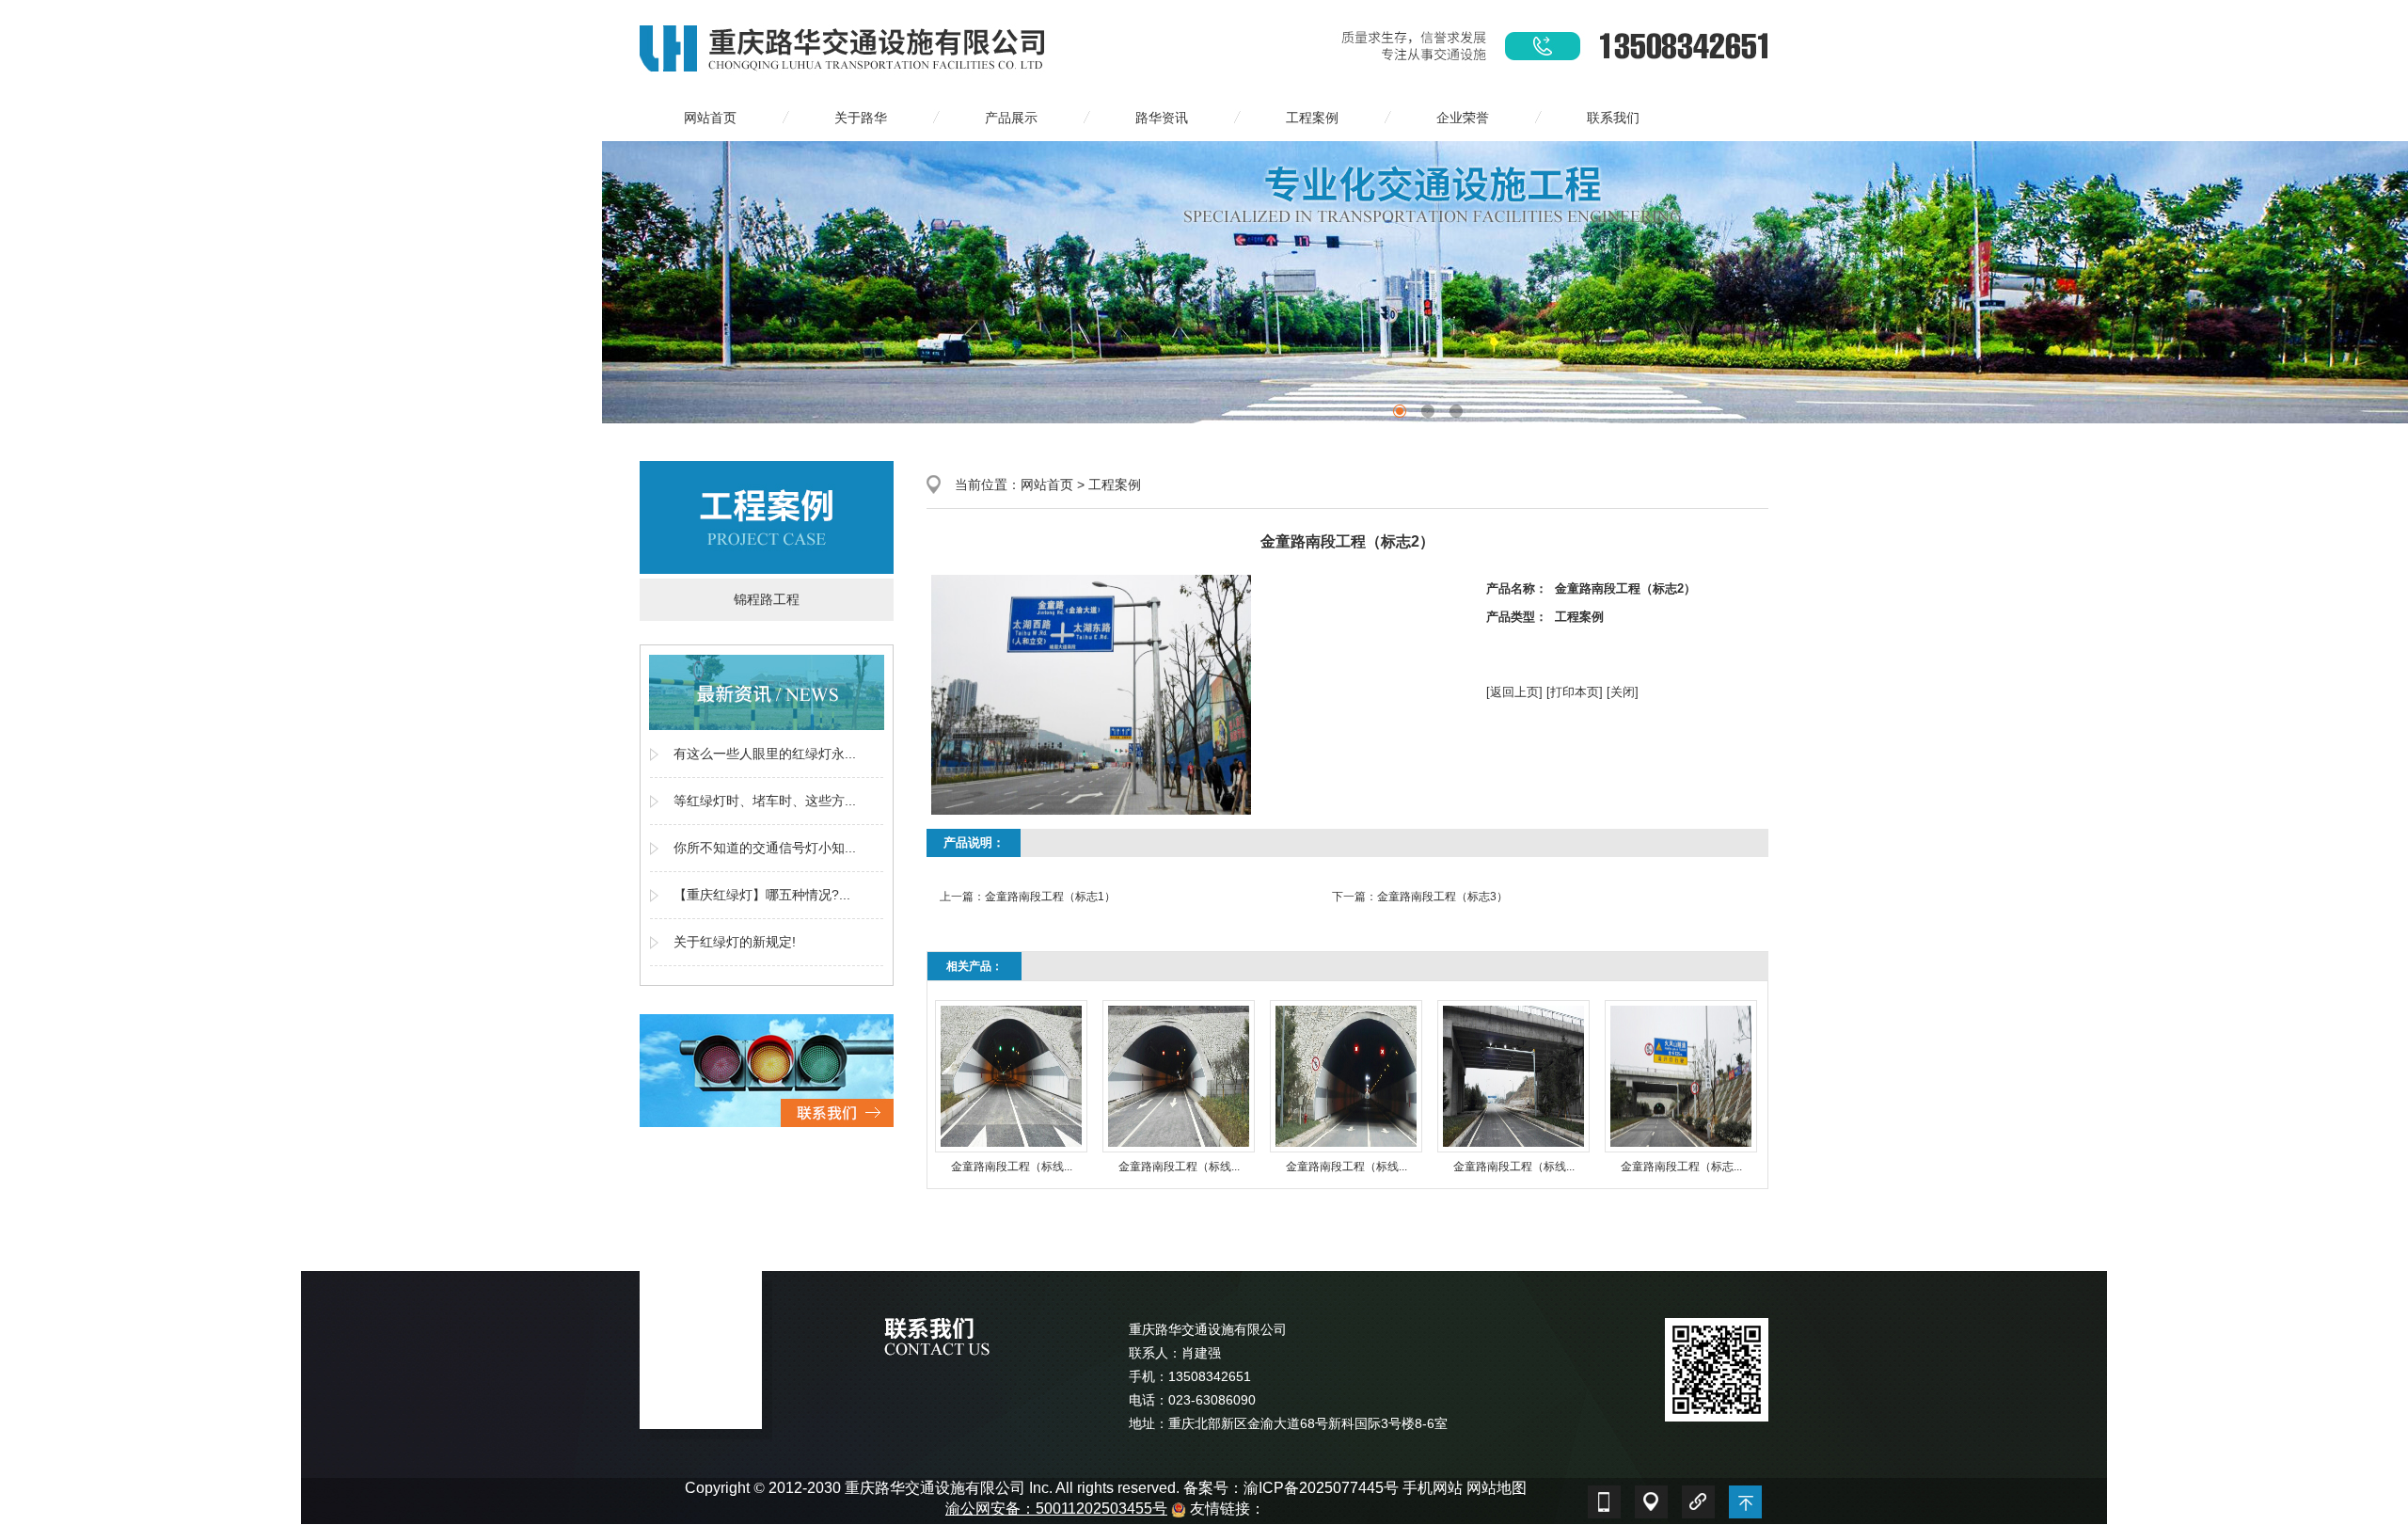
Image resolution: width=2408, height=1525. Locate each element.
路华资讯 (1162, 118)
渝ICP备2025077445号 (1321, 1488)
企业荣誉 (1463, 118)
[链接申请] (1698, 1497)
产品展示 (1011, 118)
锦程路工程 (767, 599)
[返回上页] (1514, 692)
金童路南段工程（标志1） (1050, 897)
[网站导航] (1651, 1497)
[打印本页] (1575, 692)
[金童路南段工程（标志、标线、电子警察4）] (1681, 1076)
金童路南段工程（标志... (1681, 1167)
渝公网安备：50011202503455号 (1056, 1509)
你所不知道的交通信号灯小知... (765, 848)
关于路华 (861, 118)
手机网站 (1433, 1488)
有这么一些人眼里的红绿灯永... (765, 754)
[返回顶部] (1745, 1497)
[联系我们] (767, 1070)
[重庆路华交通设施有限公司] (845, 46)
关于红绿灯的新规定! (735, 942)
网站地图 (1497, 1488)
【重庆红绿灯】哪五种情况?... (762, 895)
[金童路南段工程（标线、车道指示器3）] (1346, 1076)
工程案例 (1312, 118)
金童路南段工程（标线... (1012, 1167)
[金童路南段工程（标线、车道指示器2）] (1179, 1076)
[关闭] (1623, 692)
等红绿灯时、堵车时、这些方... (765, 801)
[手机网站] (1604, 1497)
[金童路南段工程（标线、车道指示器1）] (1011, 1076)
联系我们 (1613, 118)
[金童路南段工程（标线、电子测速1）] (1513, 1076)
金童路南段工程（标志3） (1442, 897)
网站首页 (710, 118)
